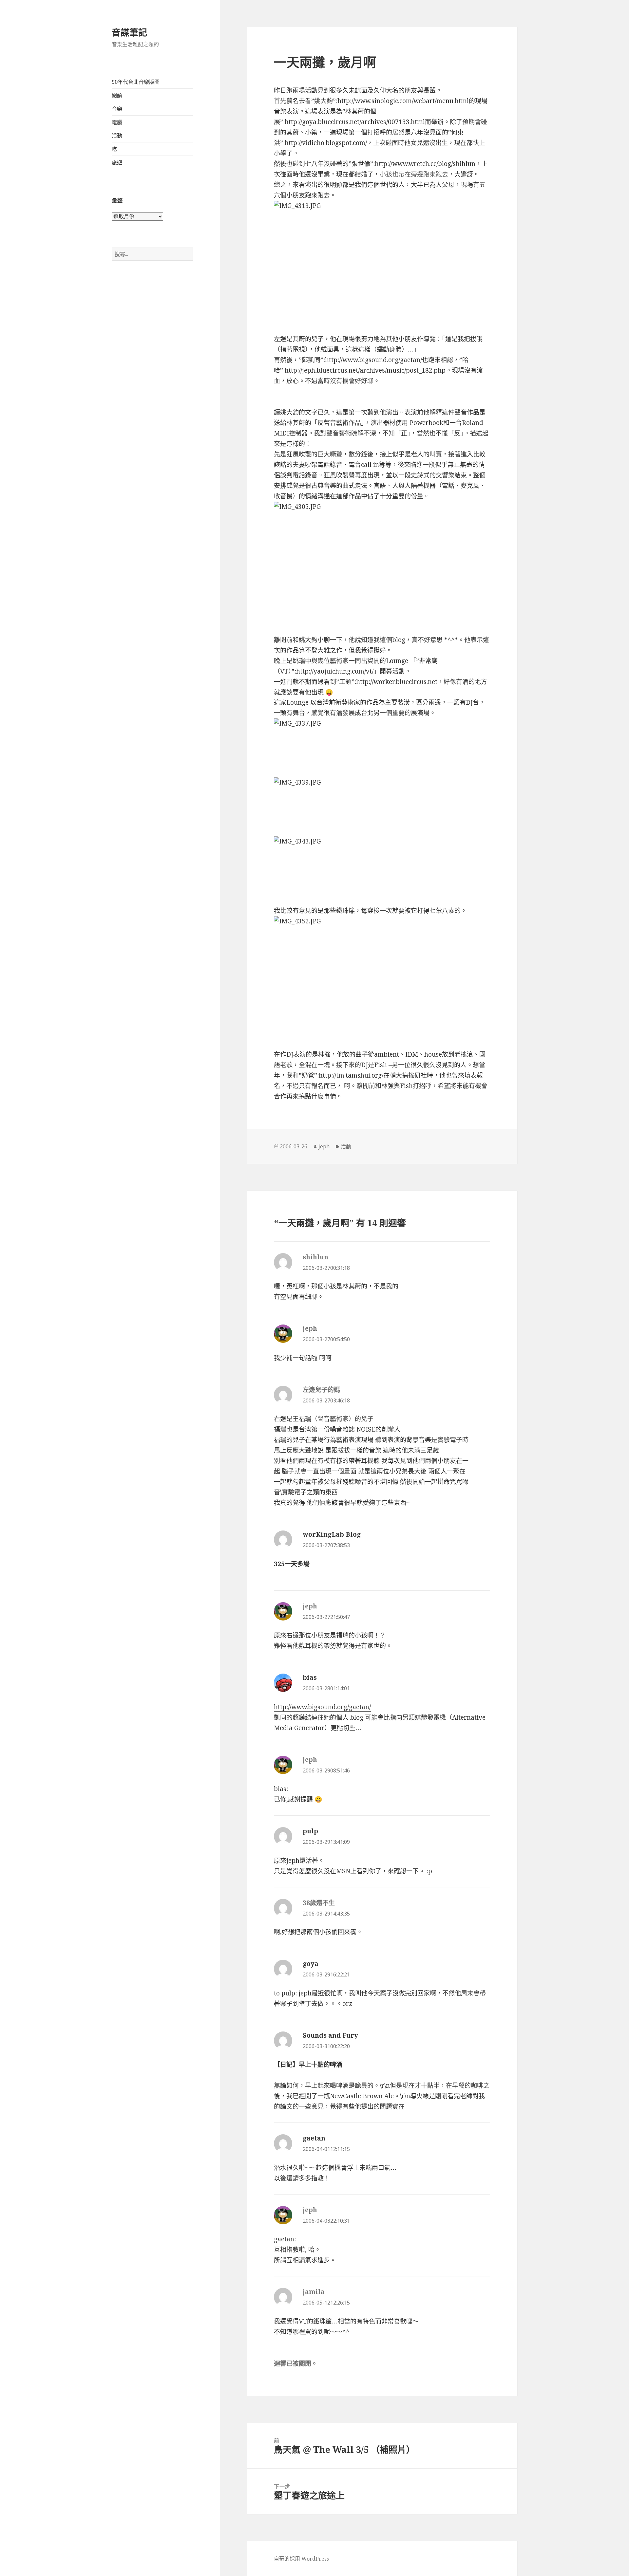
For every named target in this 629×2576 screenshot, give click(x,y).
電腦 (117, 122)
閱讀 (117, 95)
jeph (324, 1146)
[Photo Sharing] (382, 262)
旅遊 (117, 162)
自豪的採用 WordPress (301, 2559)
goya (311, 1964)
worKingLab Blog (332, 1534)
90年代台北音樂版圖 (136, 82)
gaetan (314, 2138)
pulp (310, 1831)
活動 (117, 136)
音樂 (117, 109)
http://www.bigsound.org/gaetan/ (322, 1707)
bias (310, 1677)
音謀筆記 (129, 32)
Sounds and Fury (330, 2035)
